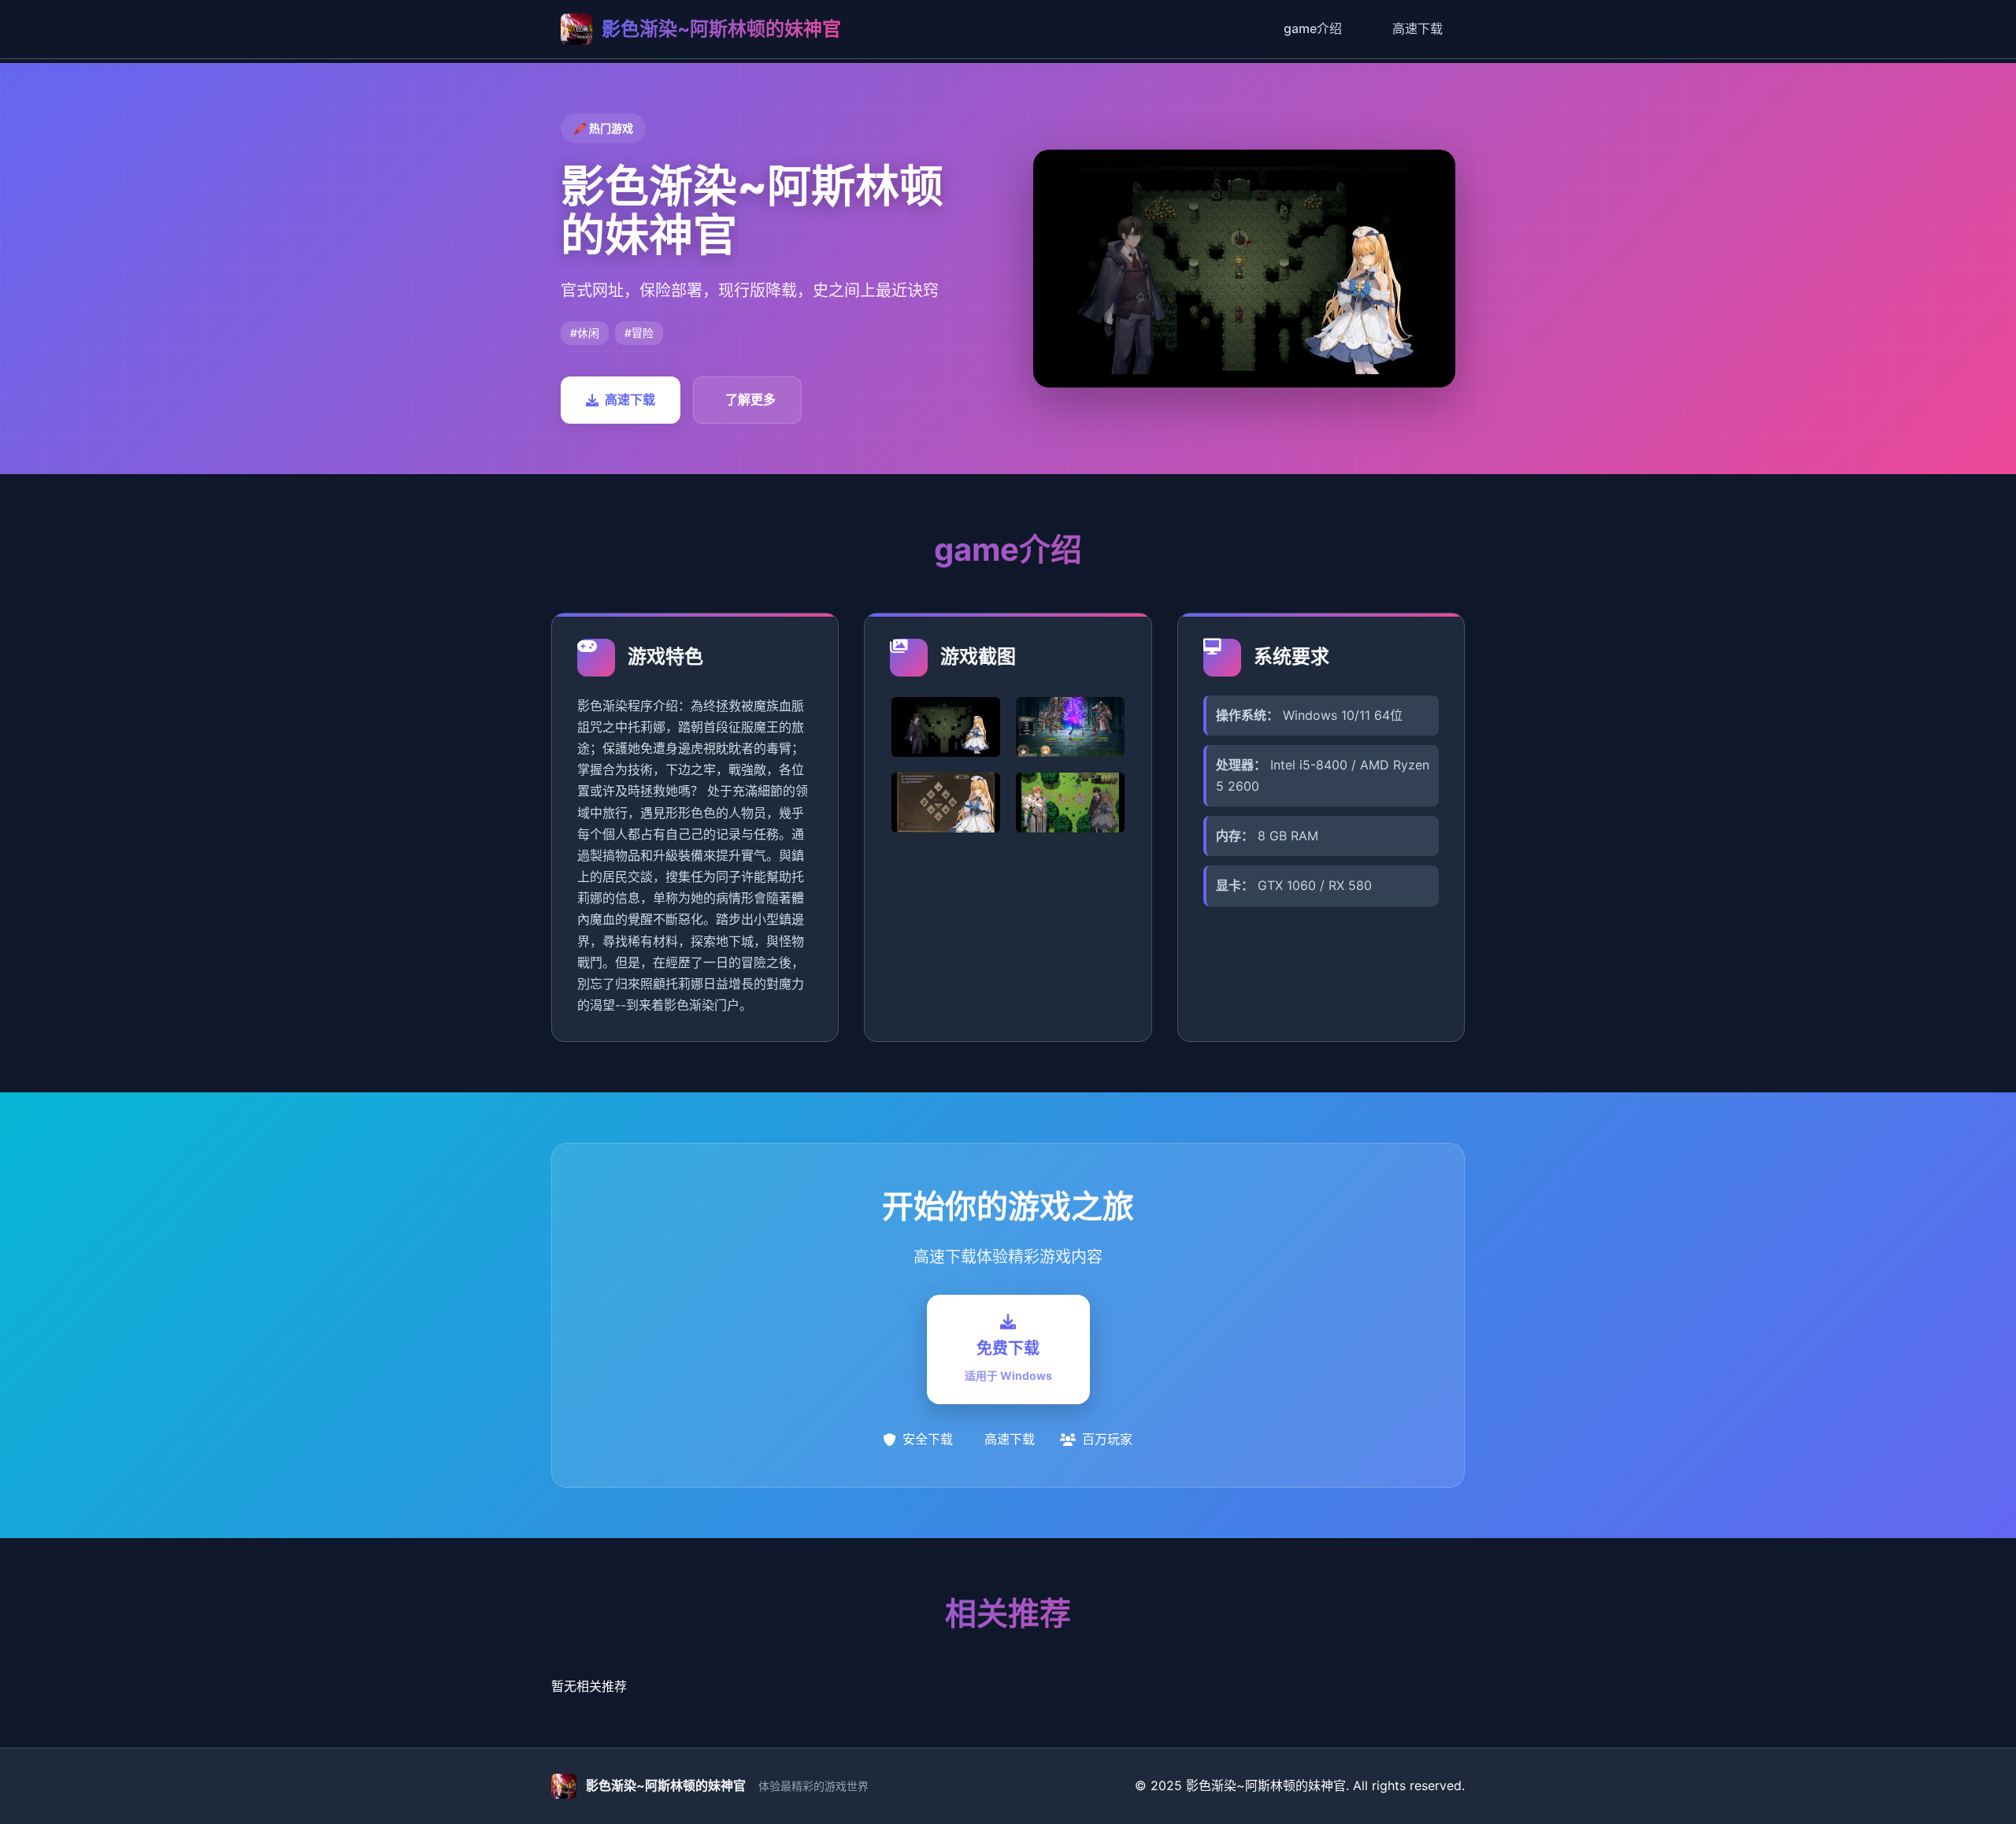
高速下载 (1417, 28)
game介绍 (1313, 28)
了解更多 (750, 399)
